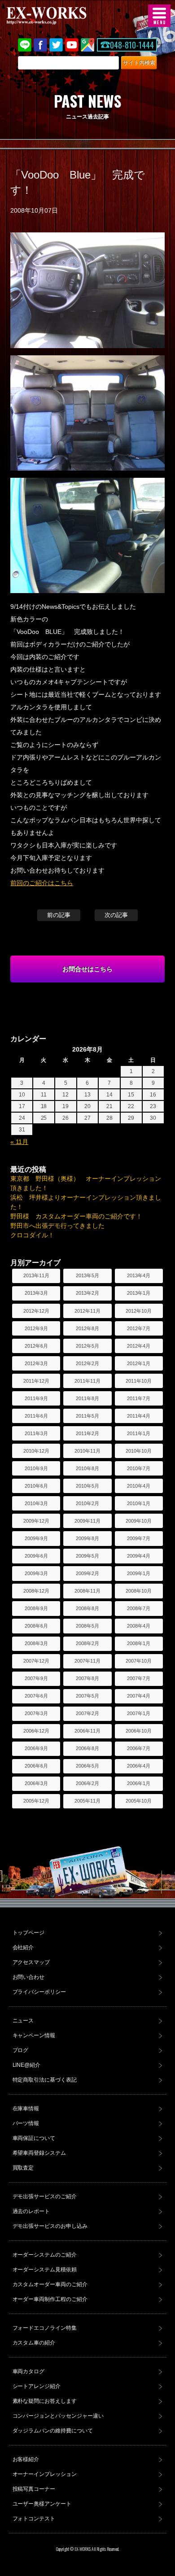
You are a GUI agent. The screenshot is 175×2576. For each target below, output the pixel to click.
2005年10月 (139, 1801)
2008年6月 (36, 1626)
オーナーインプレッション (45, 2474)
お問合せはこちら (87, 969)
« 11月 (19, 1142)
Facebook (40, 45)
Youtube (72, 45)
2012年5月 (87, 1346)
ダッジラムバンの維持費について (53, 2431)
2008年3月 (36, 1643)
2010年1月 (139, 1503)
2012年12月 (36, 1311)
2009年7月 (139, 1538)
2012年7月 (139, 1328)
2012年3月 (36, 1363)
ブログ (21, 2050)
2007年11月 (87, 1661)
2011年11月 (87, 1381)
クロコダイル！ (32, 1235)
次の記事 (116, 915)
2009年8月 (87, 1538)
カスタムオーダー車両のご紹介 (50, 2284)
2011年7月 (139, 1398)
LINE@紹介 (27, 2065)
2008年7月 (139, 1608)
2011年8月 (87, 1398)
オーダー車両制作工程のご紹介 (50, 2299)
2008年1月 (139, 1643)
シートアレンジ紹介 (37, 2386)
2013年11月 (36, 1275)
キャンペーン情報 (34, 2035)
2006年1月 (139, 1783)
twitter (56, 45)
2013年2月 (87, 1293)
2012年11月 (87, 1311)
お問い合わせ (29, 1977)
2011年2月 (87, 1433)
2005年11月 (87, 1801)
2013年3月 (36, 1293)
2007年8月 (87, 1678)
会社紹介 (23, 1947)
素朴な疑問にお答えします (45, 2401)
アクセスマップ (31, 1962)
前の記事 (59, 915)
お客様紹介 (26, 2459)
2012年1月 (139, 1363)
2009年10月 (139, 1521)
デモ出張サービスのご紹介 (45, 2196)
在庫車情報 (26, 2109)
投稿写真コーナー (34, 2489)
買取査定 (23, 2168)
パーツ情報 (26, 2123)
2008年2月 (87, 1643)
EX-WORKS (61, 16)
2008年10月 (139, 1591)
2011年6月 (36, 1416)
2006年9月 (36, 1748)
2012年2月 (87, 1363)
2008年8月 (87, 1608)
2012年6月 (36, 1346)
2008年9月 (36, 1608)
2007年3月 (36, 1713)
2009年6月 (36, 1556)
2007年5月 (87, 1696)
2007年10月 (139, 1661)
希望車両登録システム (39, 2153)
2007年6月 (36, 1696)
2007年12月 (36, 1661)
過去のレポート (31, 2211)
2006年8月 (87, 1748)
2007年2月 (87, 1713)
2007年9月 (36, 1678)
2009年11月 (87, 1521)
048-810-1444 (132, 45)
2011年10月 (139, 1381)
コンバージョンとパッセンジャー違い (58, 2416)
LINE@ (25, 45)
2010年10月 (139, 1451)
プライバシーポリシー (39, 1992)
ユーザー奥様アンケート (42, 2504)
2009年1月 (139, 1573)
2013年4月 (139, 1275)
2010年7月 (139, 1468)
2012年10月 (139, 1311)
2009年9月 (36, 1538)
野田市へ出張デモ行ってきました (57, 1226)
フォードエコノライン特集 (45, 2328)
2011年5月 (87, 1416)
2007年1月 (139, 1713)
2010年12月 (36, 1451)
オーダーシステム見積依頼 (45, 2270)
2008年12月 (36, 1591)
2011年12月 (36, 1381)
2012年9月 (36, 1328)
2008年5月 (87, 1626)
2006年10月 (139, 1731)
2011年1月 (139, 1433)
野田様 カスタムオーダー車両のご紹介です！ (76, 1216)
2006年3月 (36, 1783)
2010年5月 (87, 1486)
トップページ (29, 1933)
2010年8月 (87, 1468)
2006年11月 (87, 1731)
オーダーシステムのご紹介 (45, 2255)
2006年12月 (36, 1731)
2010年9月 (36, 1468)
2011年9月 (36, 1398)
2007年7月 (139, 1678)
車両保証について (34, 2138)
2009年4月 (139, 1556)
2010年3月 (36, 1503)
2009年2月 (87, 1573)
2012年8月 (87, 1328)
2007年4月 (139, 1696)
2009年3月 (36, 1573)
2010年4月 (139, 1486)
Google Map (87, 45)
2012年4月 (139, 1346)
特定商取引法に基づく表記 (45, 2080)
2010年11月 (87, 1451)
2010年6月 (36, 1486)
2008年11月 (87, 1591)
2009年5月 (87, 1556)
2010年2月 (87, 1503)
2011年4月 (139, 1416)
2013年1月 (139, 1293)
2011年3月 (36, 1433)
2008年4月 (139, 1626)
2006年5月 (87, 1766)
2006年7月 (139, 1748)
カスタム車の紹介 (34, 2343)
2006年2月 (87, 1783)
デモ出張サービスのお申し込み (50, 2226)
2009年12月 (36, 1521)
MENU (159, 16)
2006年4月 (139, 1766)
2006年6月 (36, 1766)
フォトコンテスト (34, 2519)
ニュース (23, 2021)
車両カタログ (29, 2371)
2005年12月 (36, 1801)
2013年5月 (87, 1275)
